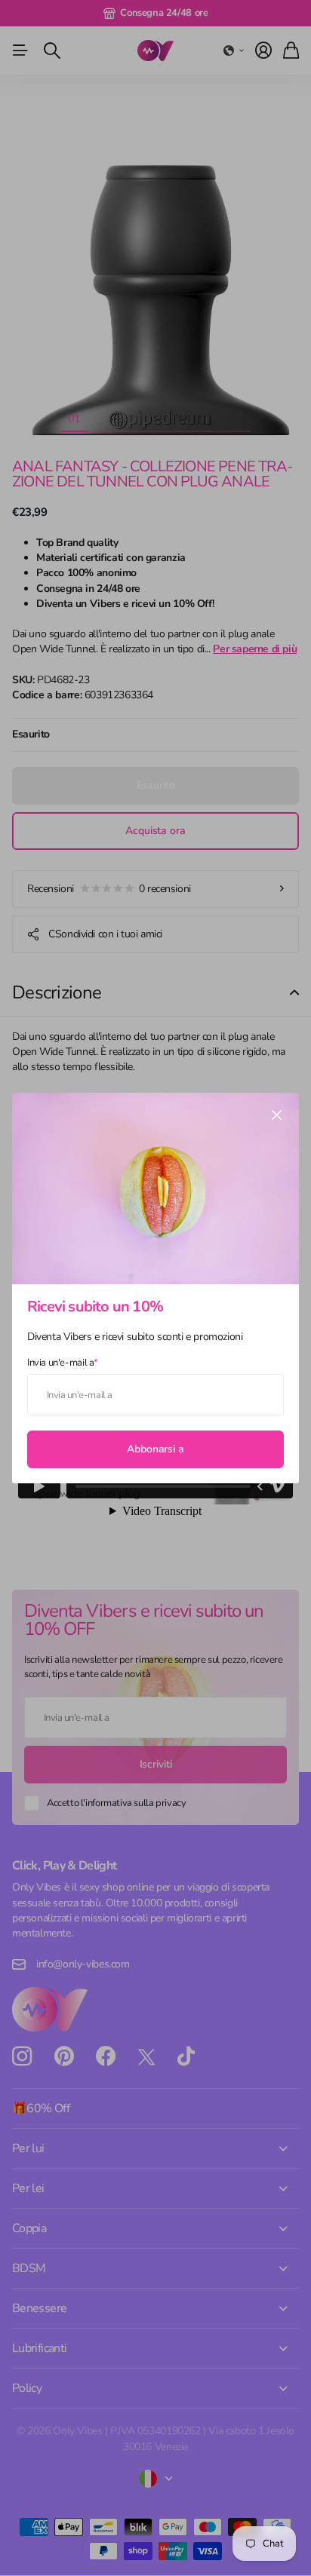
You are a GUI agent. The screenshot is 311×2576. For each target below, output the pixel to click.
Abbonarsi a (155, 1448)
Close (276, 1115)
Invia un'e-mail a (63, 1362)
